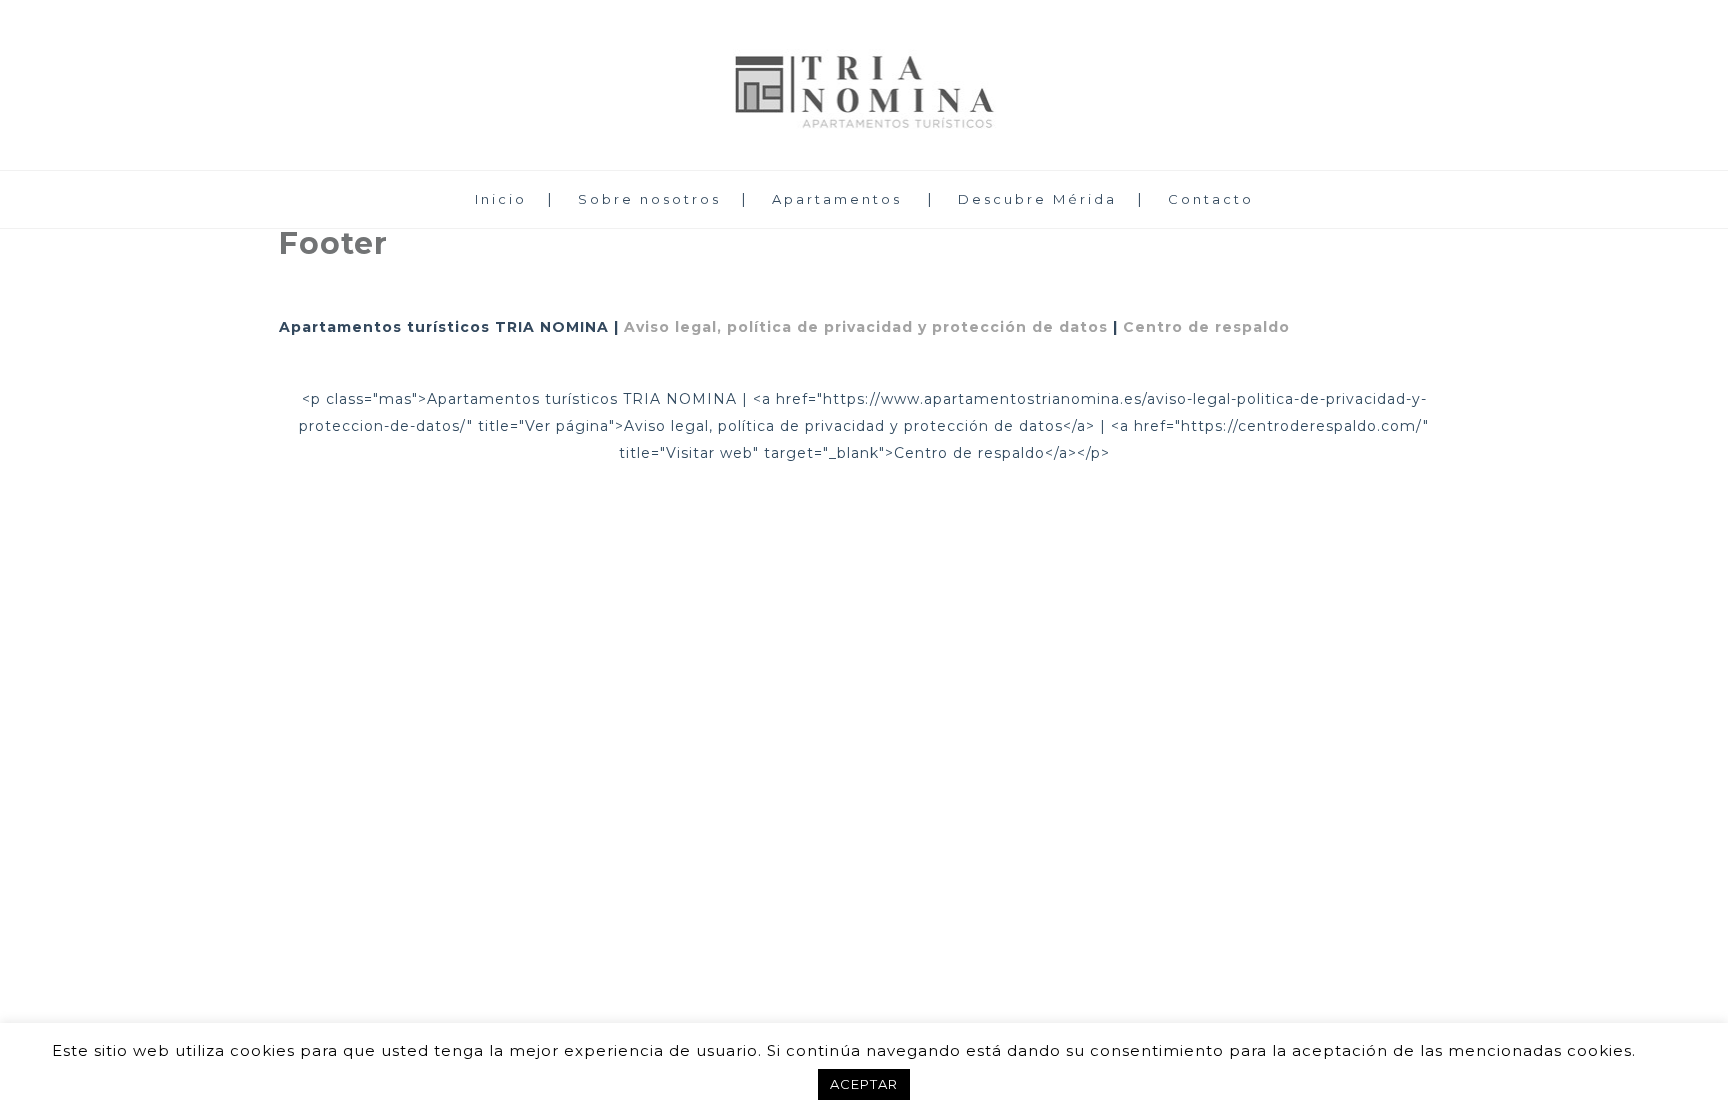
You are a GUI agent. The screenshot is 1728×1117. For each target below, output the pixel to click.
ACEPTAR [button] (864, 1084)
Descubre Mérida (1037, 199)
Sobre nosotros (649, 199)
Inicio (501, 199)
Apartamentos (837, 199)
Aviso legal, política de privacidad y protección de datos (866, 327)
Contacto (1211, 199)
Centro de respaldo (1206, 327)
